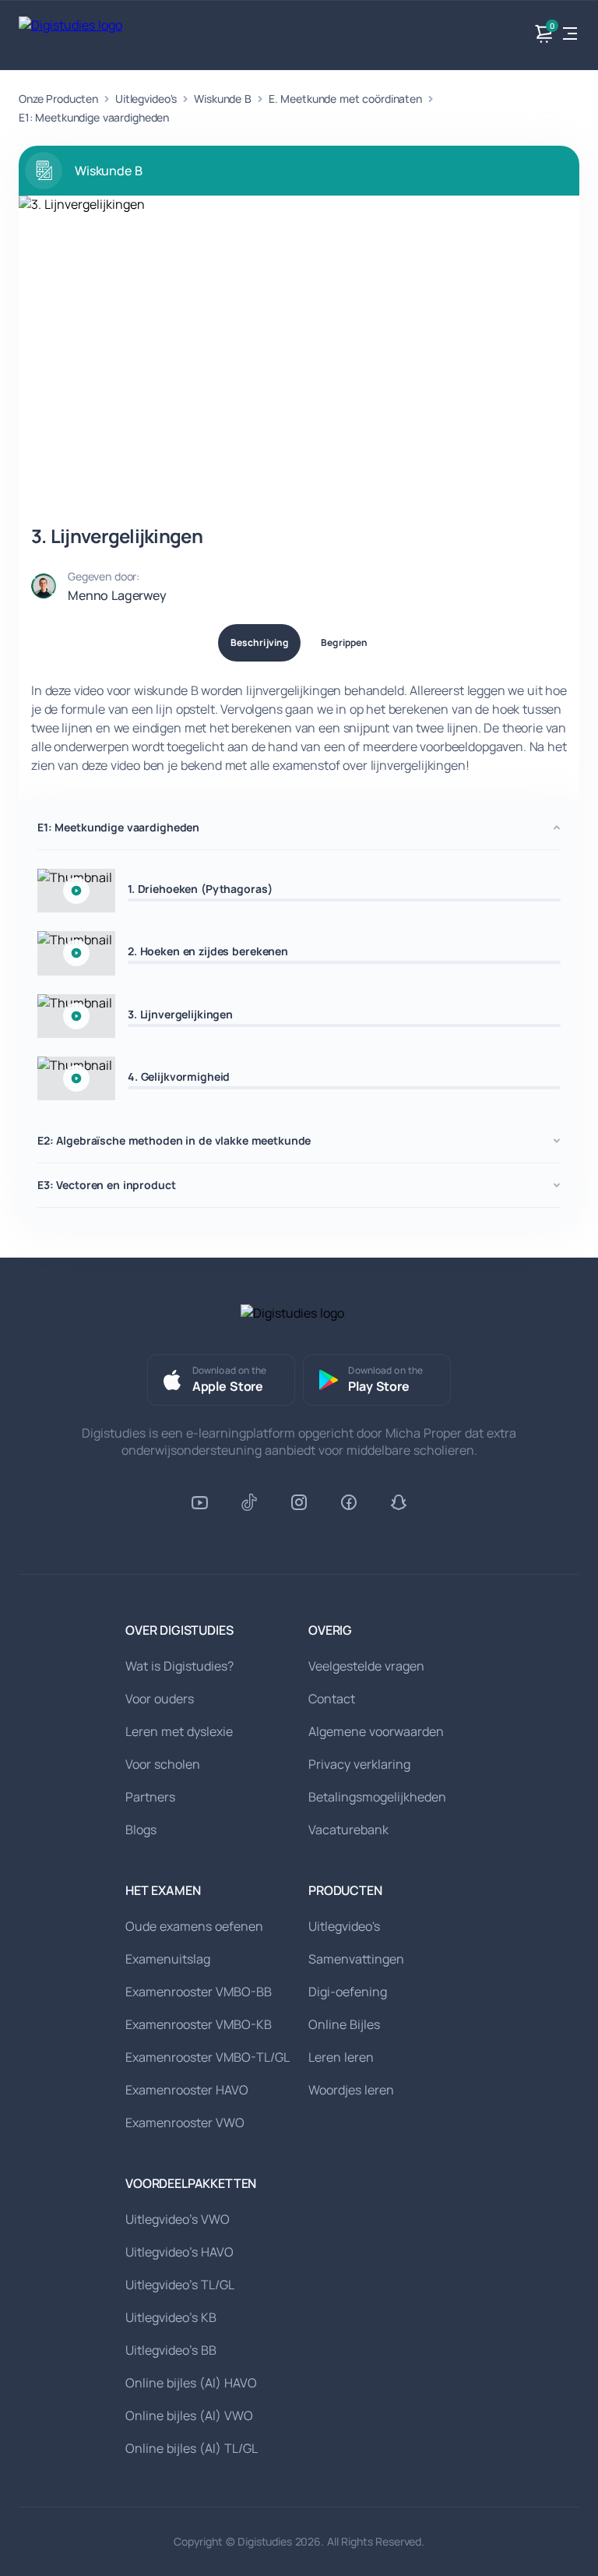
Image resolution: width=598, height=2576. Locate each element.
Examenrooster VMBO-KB (199, 2024)
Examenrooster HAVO (187, 2090)
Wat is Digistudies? (179, 1666)
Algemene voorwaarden (376, 1731)
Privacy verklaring (359, 1764)
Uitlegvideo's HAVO (179, 2252)
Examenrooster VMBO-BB (199, 1992)
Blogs (141, 1830)
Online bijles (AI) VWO (189, 2415)
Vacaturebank (348, 1830)
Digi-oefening (348, 1992)
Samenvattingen (356, 1959)
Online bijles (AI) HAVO (191, 2383)
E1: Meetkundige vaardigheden (94, 117)
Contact (332, 1699)
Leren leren (341, 2057)
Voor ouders (160, 1699)
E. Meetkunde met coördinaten (345, 99)
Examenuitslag (168, 1959)
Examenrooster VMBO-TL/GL (208, 2057)
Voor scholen (163, 1764)
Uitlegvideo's (146, 99)
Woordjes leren (351, 2090)
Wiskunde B (223, 99)
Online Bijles (344, 2024)
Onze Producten (58, 99)
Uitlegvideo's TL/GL (180, 2285)
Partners (150, 1797)
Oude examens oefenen (194, 1926)
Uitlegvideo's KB (171, 2317)
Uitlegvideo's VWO (178, 2219)
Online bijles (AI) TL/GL (192, 2448)
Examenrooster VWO (185, 2123)
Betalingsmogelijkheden (377, 1797)
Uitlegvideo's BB (171, 2350)
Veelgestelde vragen (366, 1666)
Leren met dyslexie (179, 1731)
